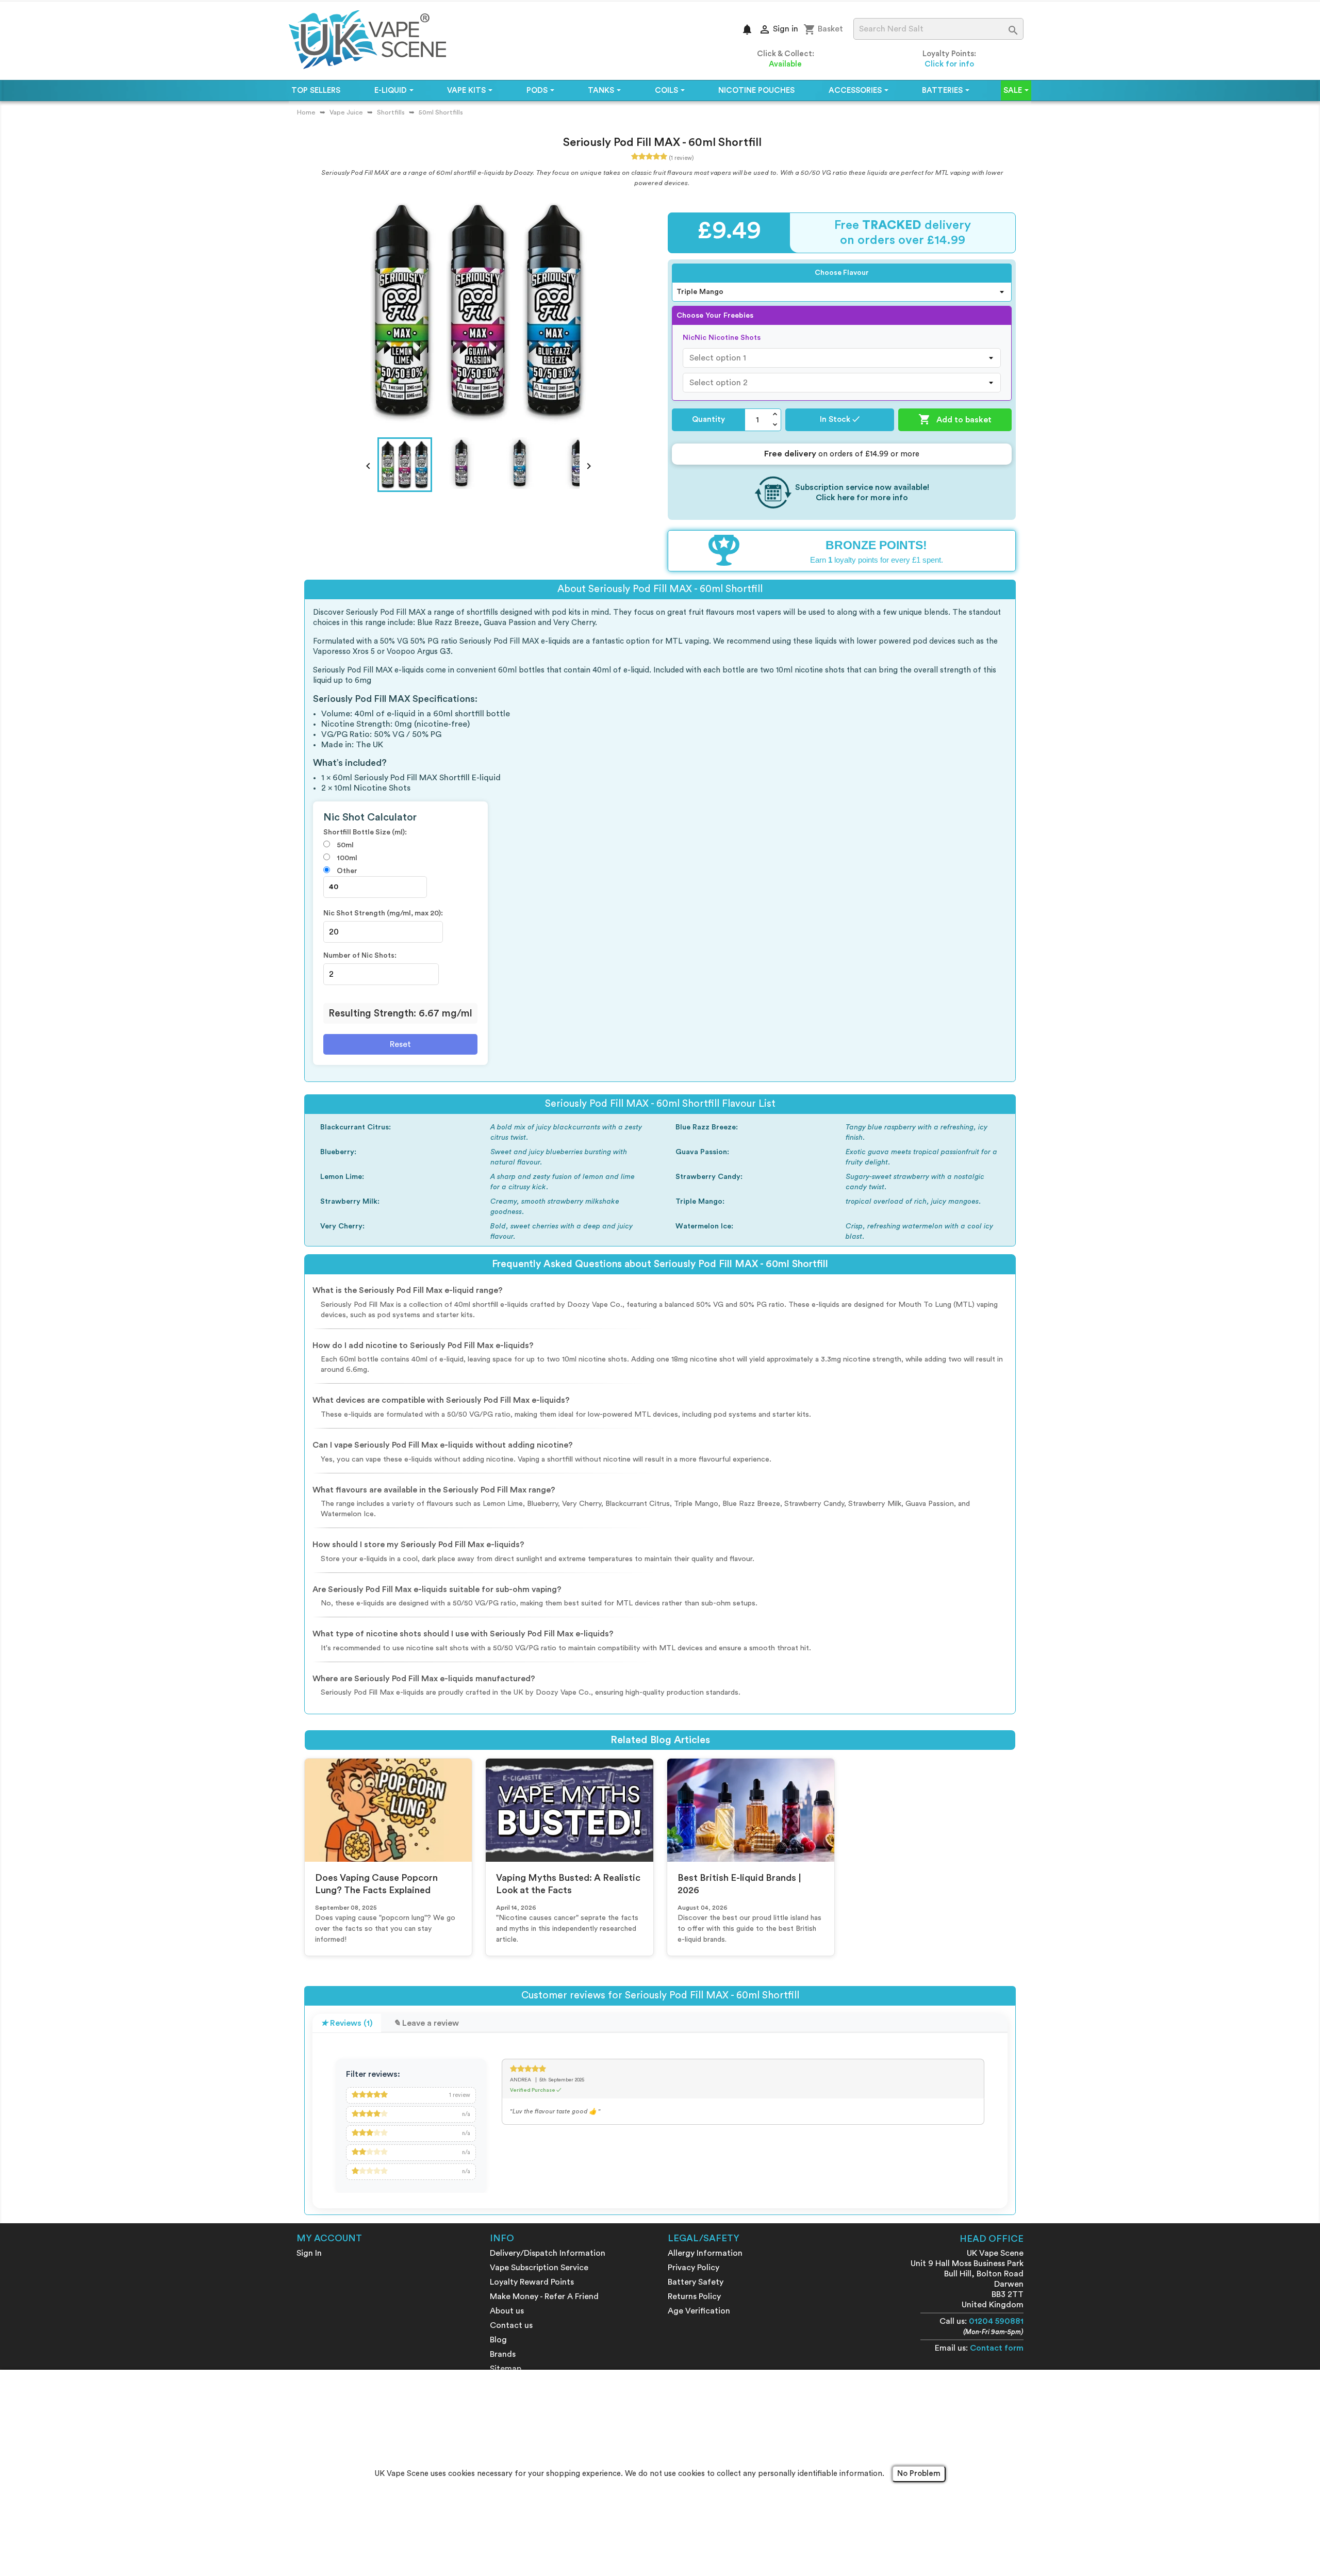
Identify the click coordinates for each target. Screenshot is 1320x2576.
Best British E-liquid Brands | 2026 (739, 1884)
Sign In (309, 2253)
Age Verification (699, 2311)
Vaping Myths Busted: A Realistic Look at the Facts (568, 1884)
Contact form (997, 2348)
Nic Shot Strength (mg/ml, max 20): (383, 913)
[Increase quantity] (775, 414)
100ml (346, 858)
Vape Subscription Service (539, 2268)
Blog (498, 2340)
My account (329, 2238)
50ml (344, 845)
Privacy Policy (694, 2268)
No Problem (919, 2474)
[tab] (347, 2023)
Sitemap (506, 2369)
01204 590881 (996, 2321)
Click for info (949, 64)
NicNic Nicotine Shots (722, 338)
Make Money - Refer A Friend (544, 2296)
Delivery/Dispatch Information (548, 2253)
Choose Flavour (842, 273)
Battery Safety (696, 2282)
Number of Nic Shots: (360, 956)
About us (507, 2311)
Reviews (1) (350, 2023)
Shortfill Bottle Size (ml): (365, 832)
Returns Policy (694, 2296)
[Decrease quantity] (775, 425)
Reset (400, 1044)
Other (346, 871)
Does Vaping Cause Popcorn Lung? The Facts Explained (376, 1884)
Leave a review (430, 2023)
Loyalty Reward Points (532, 2282)
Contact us (511, 2325)
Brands (503, 2354)
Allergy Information (705, 2253)
